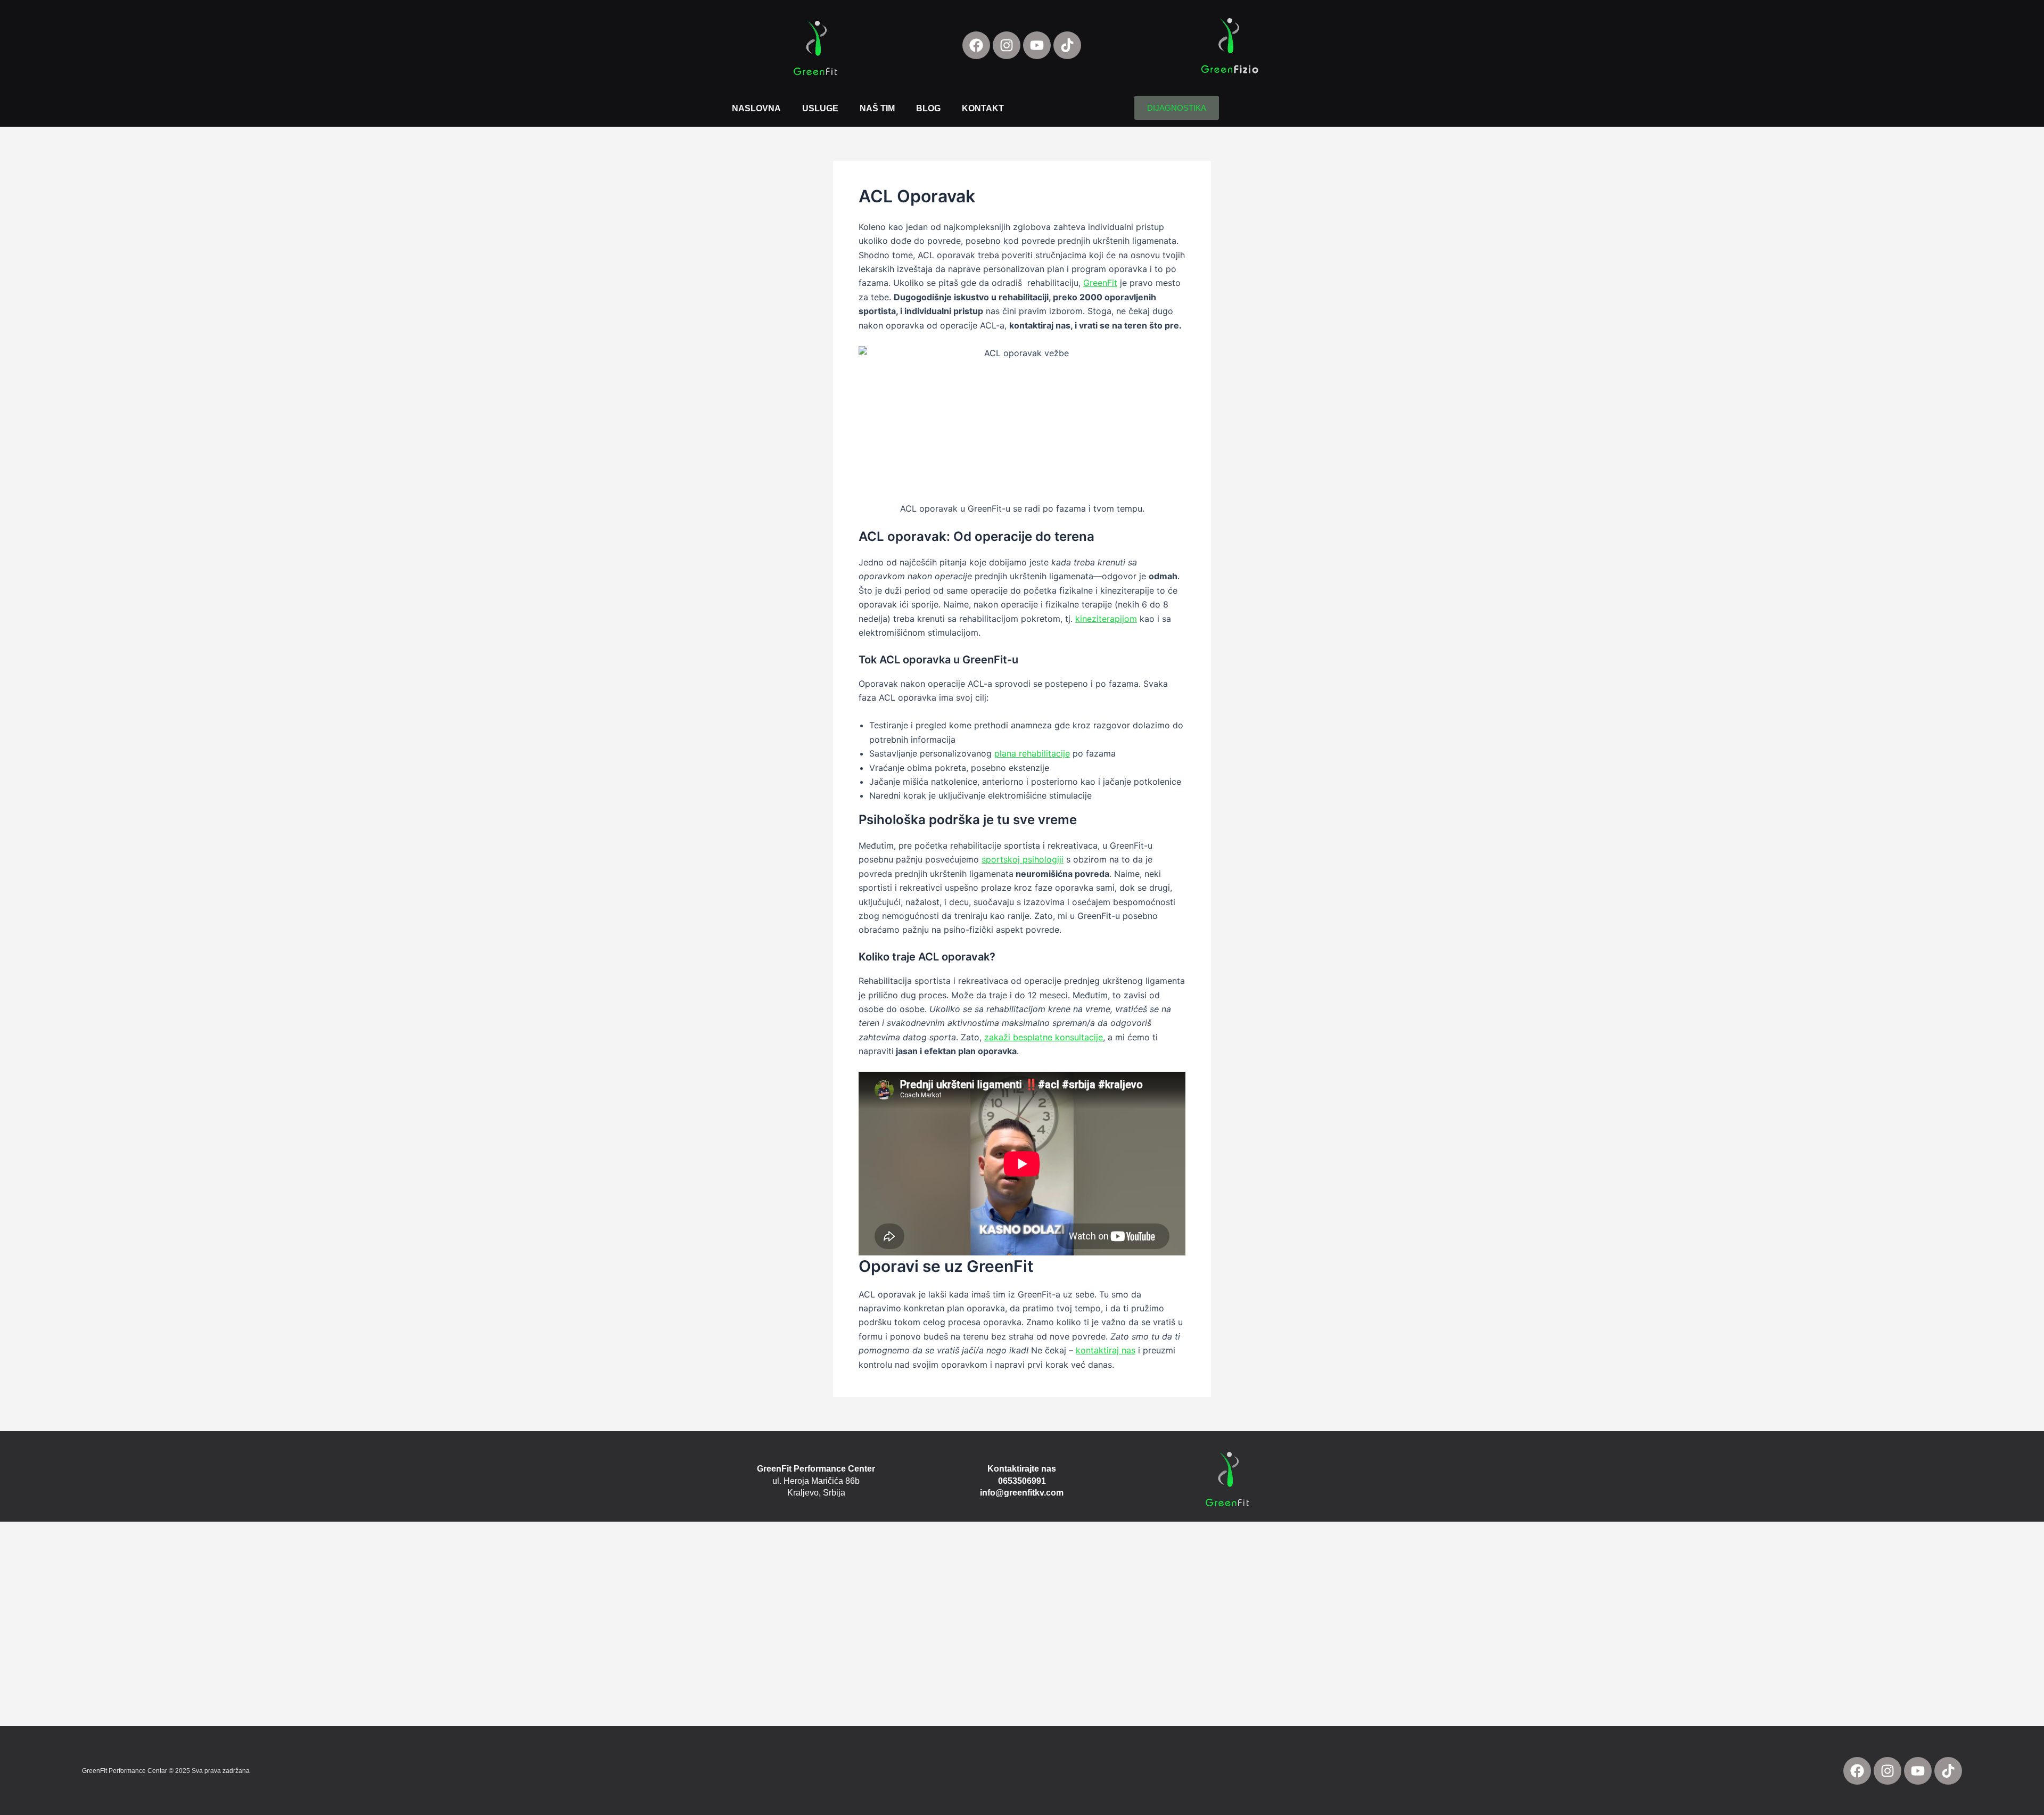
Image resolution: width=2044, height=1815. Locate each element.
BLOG (928, 108)
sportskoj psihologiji (1023, 859)
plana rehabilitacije (1032, 753)
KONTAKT (983, 108)
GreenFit (1100, 283)
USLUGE (820, 108)
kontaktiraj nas (1106, 1350)
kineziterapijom (1106, 619)
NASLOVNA (756, 108)
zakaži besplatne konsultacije (1044, 1037)
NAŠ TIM (877, 108)
